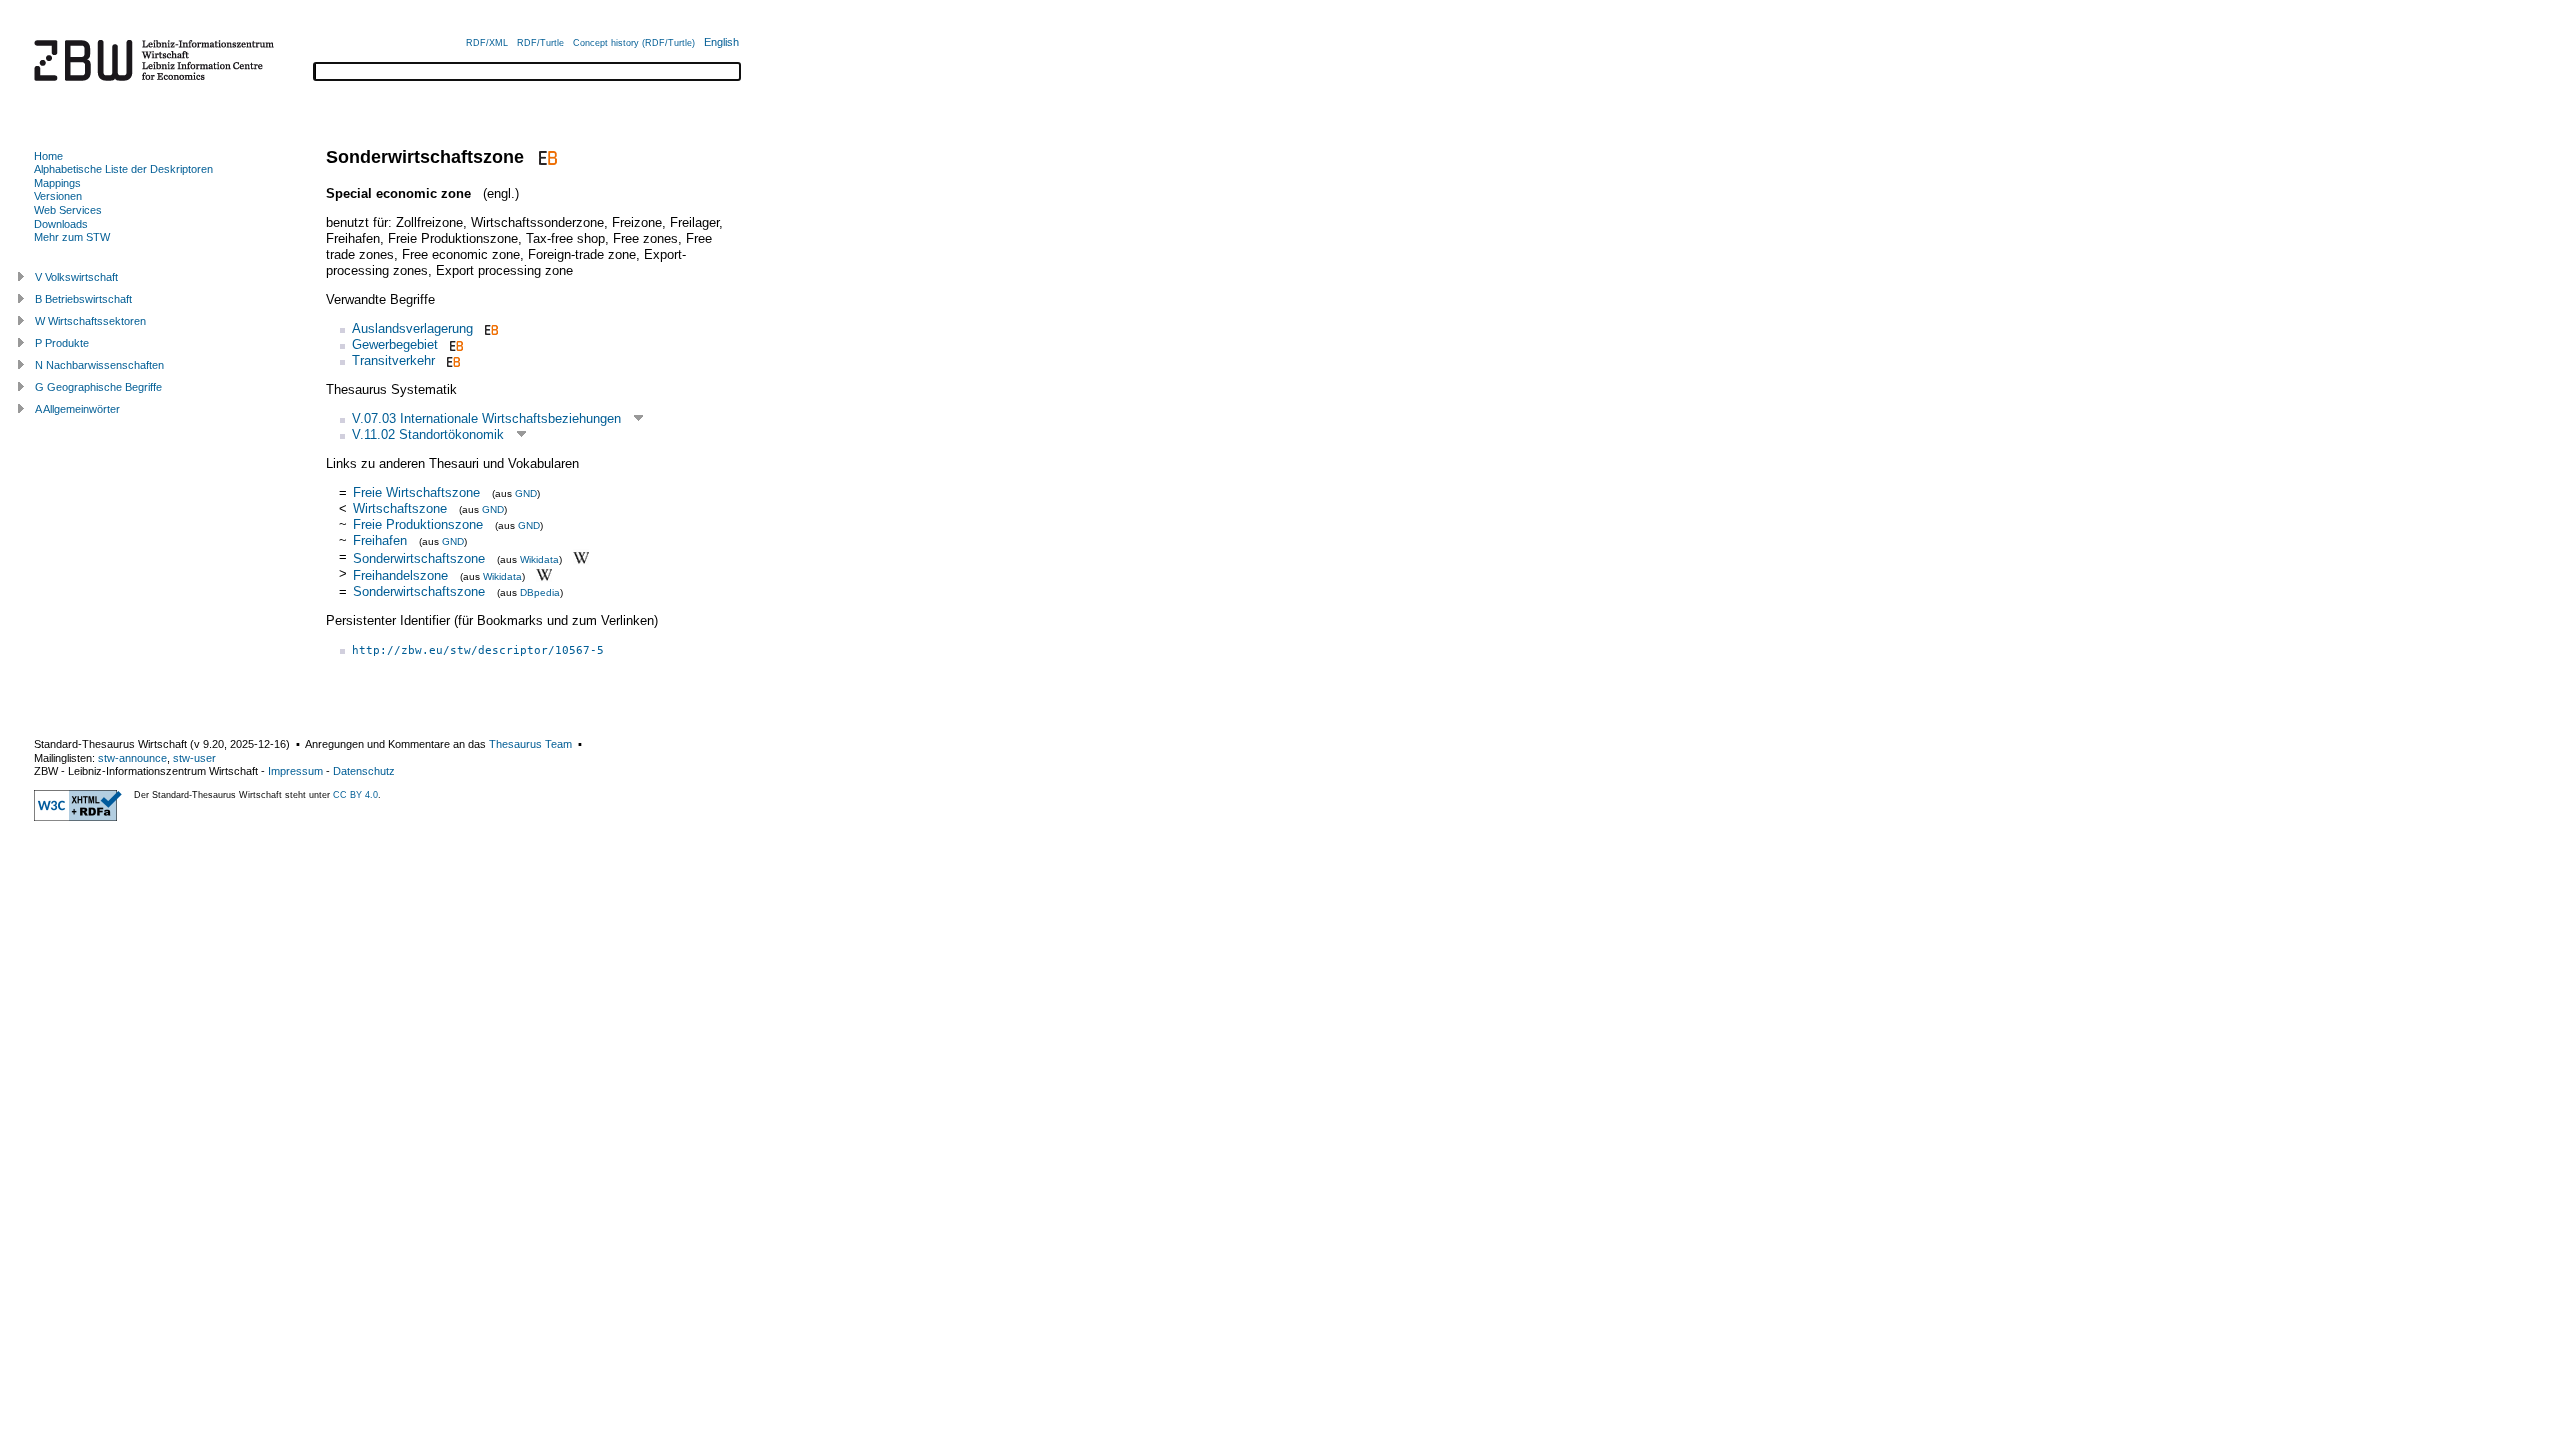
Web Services (68, 210)
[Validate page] (78, 817)
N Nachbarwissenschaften (99, 365)
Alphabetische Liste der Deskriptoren (123, 169)
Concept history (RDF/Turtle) (634, 43)
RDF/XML (487, 43)
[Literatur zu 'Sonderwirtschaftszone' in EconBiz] (545, 157)
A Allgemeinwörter (77, 409)
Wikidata (539, 558)
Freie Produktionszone (418, 524)
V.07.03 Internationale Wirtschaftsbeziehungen (486, 418)
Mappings (57, 183)
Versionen (58, 196)
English (721, 42)
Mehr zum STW (72, 237)
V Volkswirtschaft (76, 277)
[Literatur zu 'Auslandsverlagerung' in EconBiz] (489, 328)
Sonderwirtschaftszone (419, 557)
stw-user (194, 758)
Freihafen (380, 540)
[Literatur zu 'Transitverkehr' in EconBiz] (451, 360)
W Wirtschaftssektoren (90, 321)
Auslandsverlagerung (412, 328)
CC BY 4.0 (355, 795)
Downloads (61, 224)
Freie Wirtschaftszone (416, 492)
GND (526, 493)
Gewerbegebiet (395, 344)
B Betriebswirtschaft (83, 299)
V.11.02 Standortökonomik (428, 434)
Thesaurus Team (530, 744)
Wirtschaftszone (400, 508)
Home (48, 156)
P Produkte (62, 343)
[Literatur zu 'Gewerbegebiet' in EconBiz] (454, 344)
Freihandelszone (400, 575)
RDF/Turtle (540, 43)
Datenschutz (364, 771)
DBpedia (540, 592)
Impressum (295, 771)
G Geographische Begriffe (98, 387)
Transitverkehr (393, 360)
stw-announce (132, 758)
